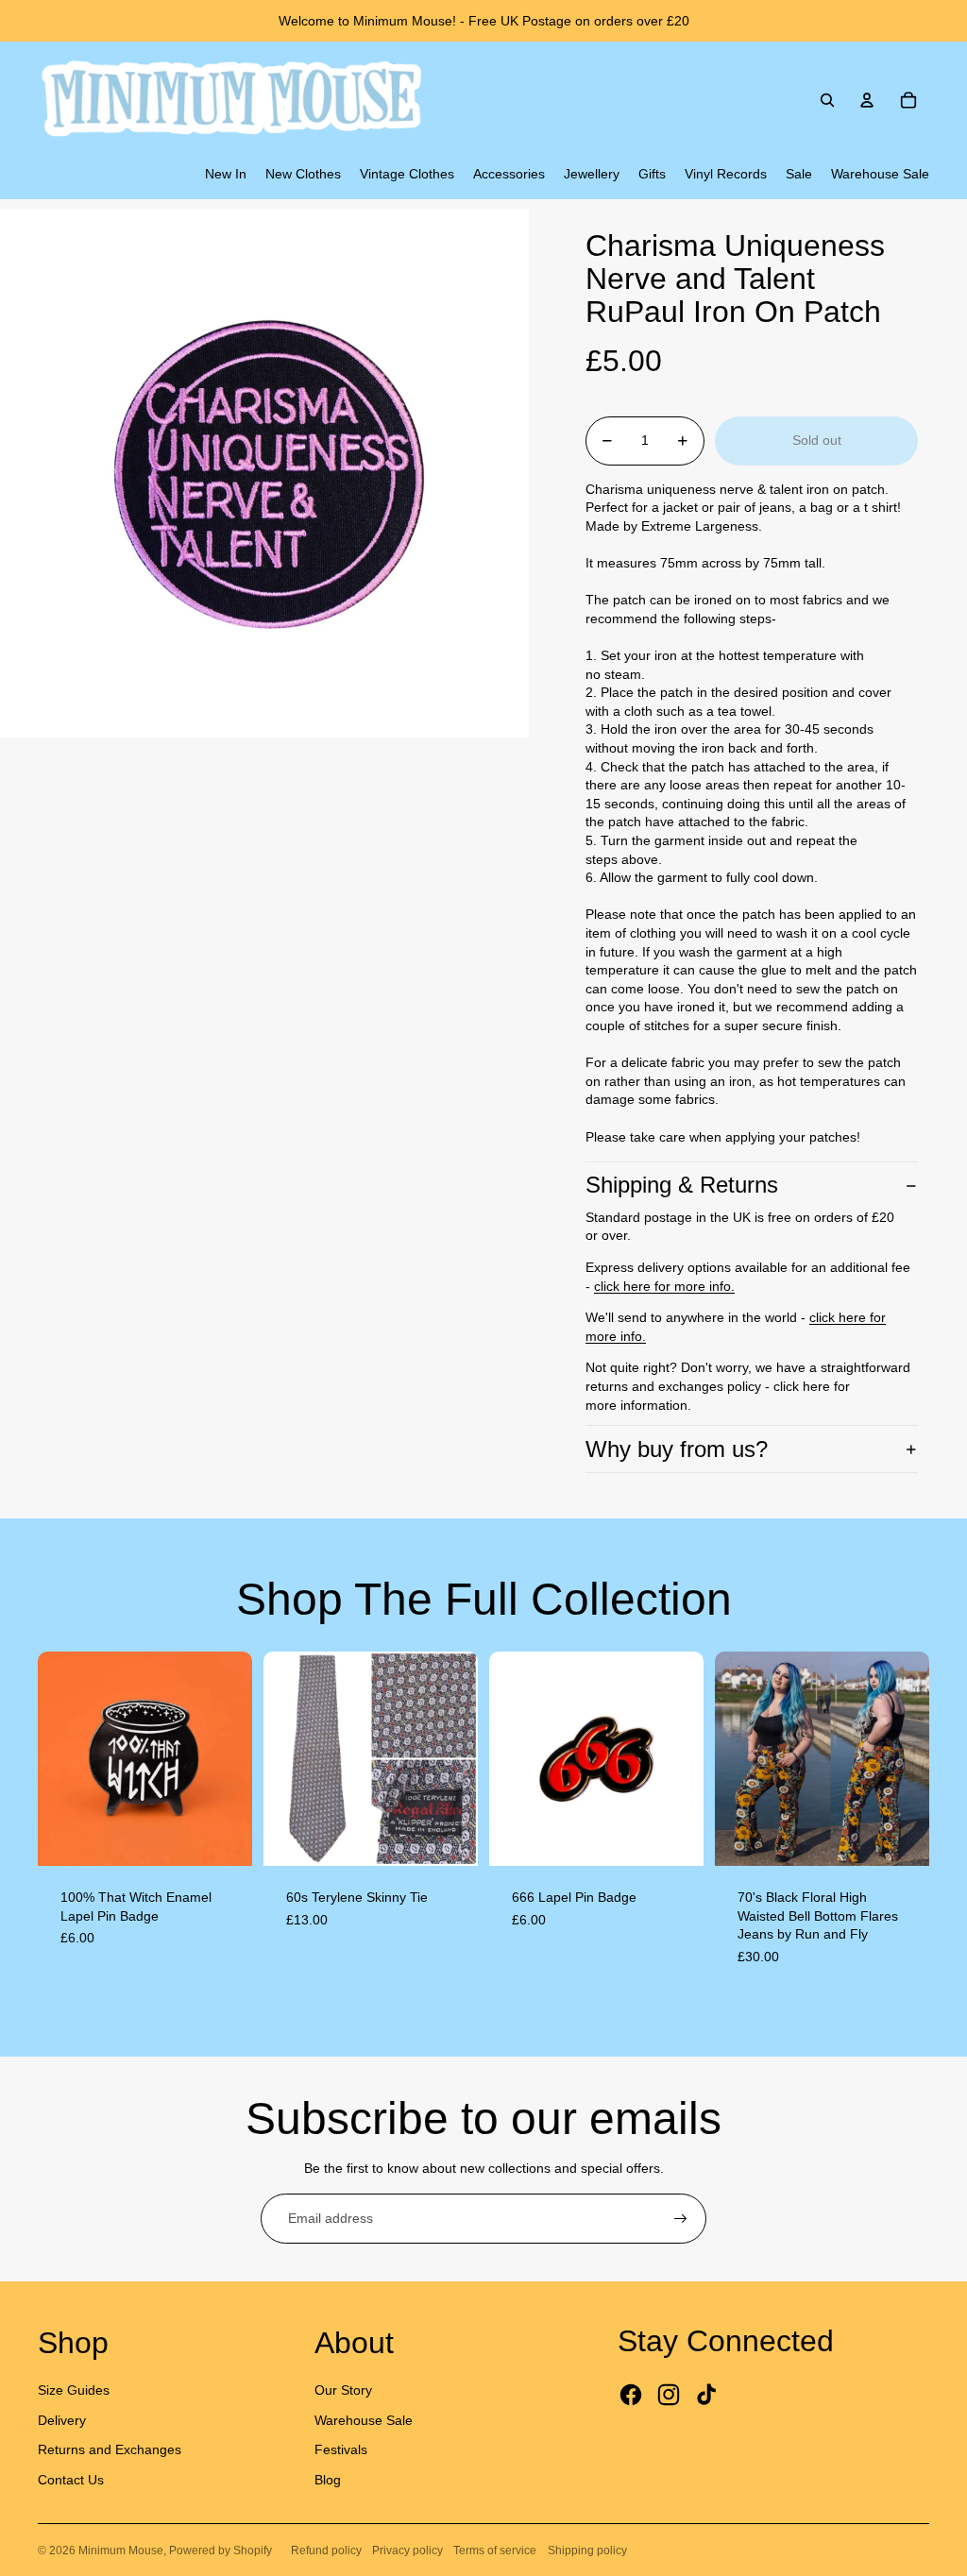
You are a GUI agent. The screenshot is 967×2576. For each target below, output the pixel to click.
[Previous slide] (52, 1758)
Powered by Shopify (221, 2551)
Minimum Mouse (121, 2551)
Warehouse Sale (364, 2420)
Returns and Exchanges (110, 2449)
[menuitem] (226, 175)
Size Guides (74, 2390)
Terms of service (495, 2551)
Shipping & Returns (682, 1185)
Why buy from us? (677, 1449)
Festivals (341, 2449)
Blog (328, 2480)
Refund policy (326, 2551)
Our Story (343, 2390)
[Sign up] (681, 2219)
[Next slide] (238, 1758)
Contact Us (71, 2480)
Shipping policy (587, 2551)
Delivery (62, 2420)
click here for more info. (664, 1286)
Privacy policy (407, 2551)
